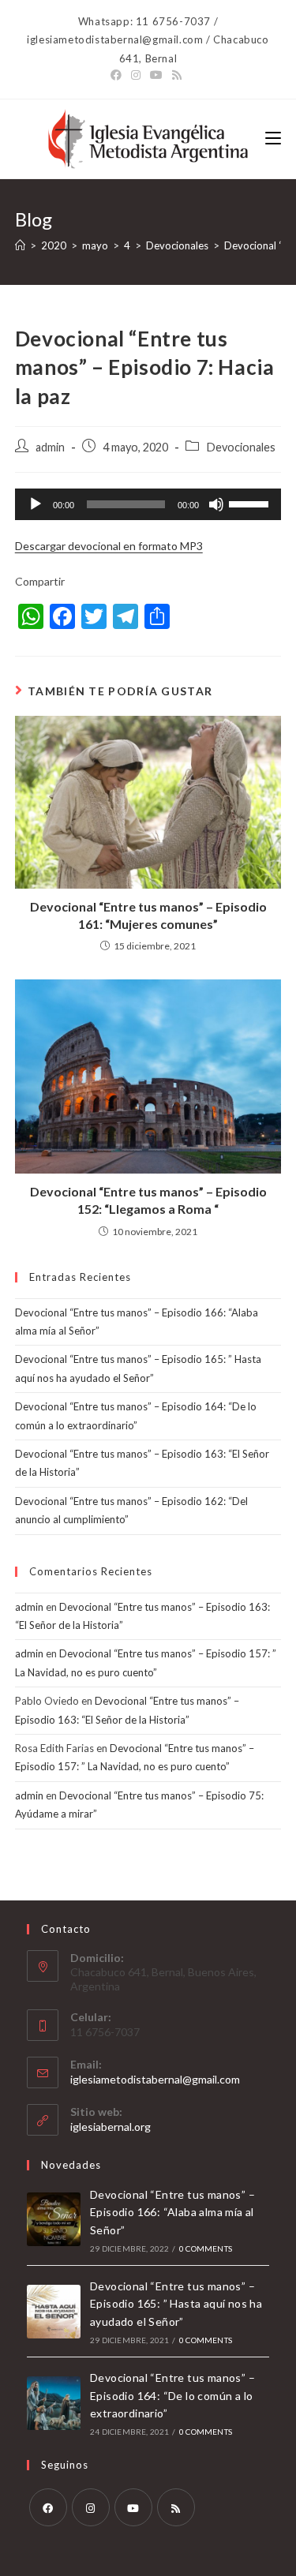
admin (50, 447)
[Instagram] (91, 2507)
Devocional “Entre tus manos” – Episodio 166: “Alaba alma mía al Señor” (172, 2212)
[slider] (251, 503)
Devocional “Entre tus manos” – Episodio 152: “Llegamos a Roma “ (148, 1200)
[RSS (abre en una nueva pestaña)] (177, 75)
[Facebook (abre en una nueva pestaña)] (118, 75)
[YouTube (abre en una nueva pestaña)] (156, 75)
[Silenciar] (216, 504)
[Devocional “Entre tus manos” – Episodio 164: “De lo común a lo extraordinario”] (54, 2403)
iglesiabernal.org (111, 2127)
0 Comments (206, 2248)
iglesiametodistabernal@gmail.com (155, 2079)
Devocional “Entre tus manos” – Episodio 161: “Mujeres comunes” (148, 915)
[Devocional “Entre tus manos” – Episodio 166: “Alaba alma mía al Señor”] (54, 2219)
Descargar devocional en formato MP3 (109, 546)
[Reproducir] (36, 504)
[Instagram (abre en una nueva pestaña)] (136, 75)
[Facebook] (48, 2507)
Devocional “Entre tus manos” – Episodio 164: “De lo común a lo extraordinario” (172, 2395)
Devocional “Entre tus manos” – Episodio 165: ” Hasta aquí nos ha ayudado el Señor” (176, 2304)
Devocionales (241, 447)
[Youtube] (133, 2507)
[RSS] (176, 2507)
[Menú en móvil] (273, 139)
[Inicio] (20, 245)
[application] (148, 504)
